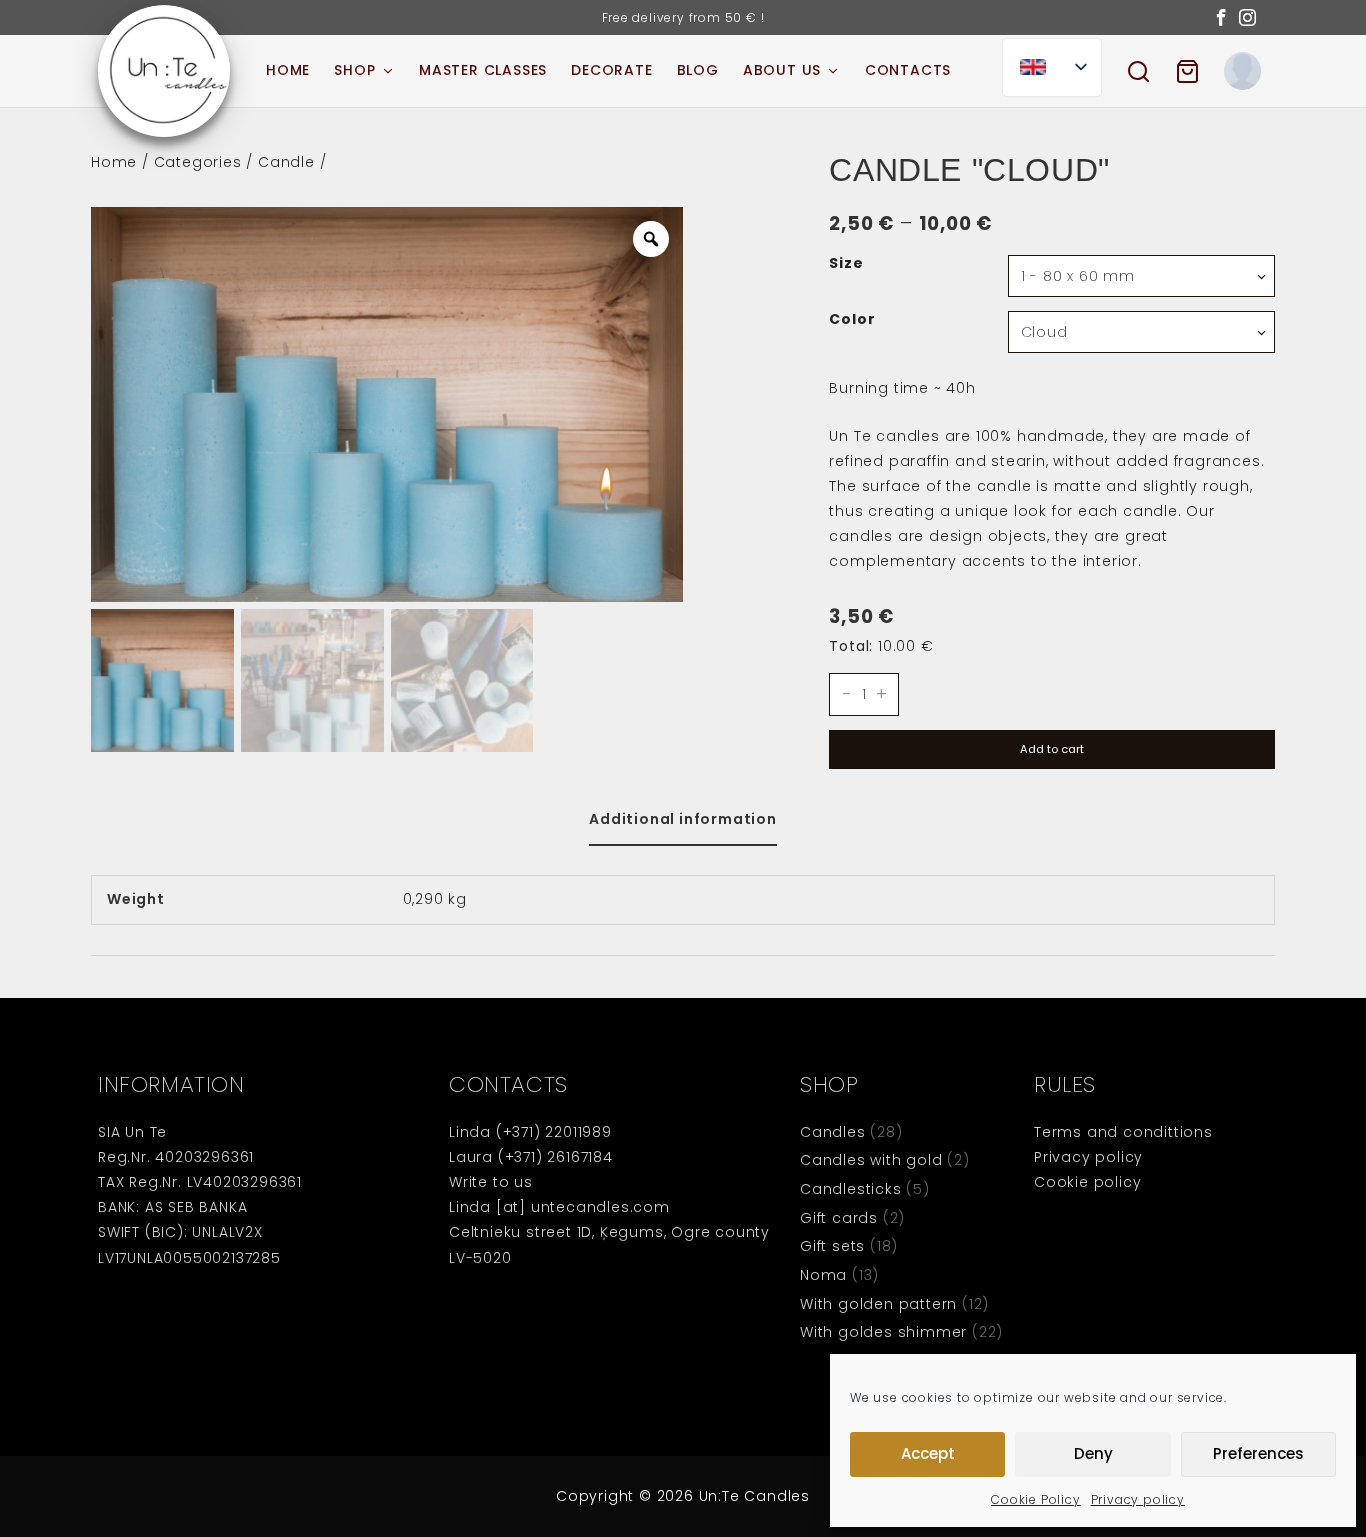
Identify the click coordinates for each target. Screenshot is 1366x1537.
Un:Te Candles (754, 1496)
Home (114, 162)
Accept (928, 1453)
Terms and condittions (1123, 1132)
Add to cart (1052, 749)
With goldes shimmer (883, 1332)
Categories (198, 162)
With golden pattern (878, 1304)
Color (852, 320)
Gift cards (839, 1218)
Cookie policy (1087, 1182)
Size (846, 264)
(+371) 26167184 (555, 1157)
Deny (1093, 1453)
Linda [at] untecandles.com (559, 1207)
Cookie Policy (1035, 1499)
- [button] (847, 695)
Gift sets (832, 1246)
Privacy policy (1138, 1499)
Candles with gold (871, 1160)
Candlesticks (851, 1189)
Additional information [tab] (683, 819)
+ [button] (882, 695)
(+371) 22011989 (554, 1132)
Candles (833, 1132)
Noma (823, 1275)
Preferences (1258, 1453)
